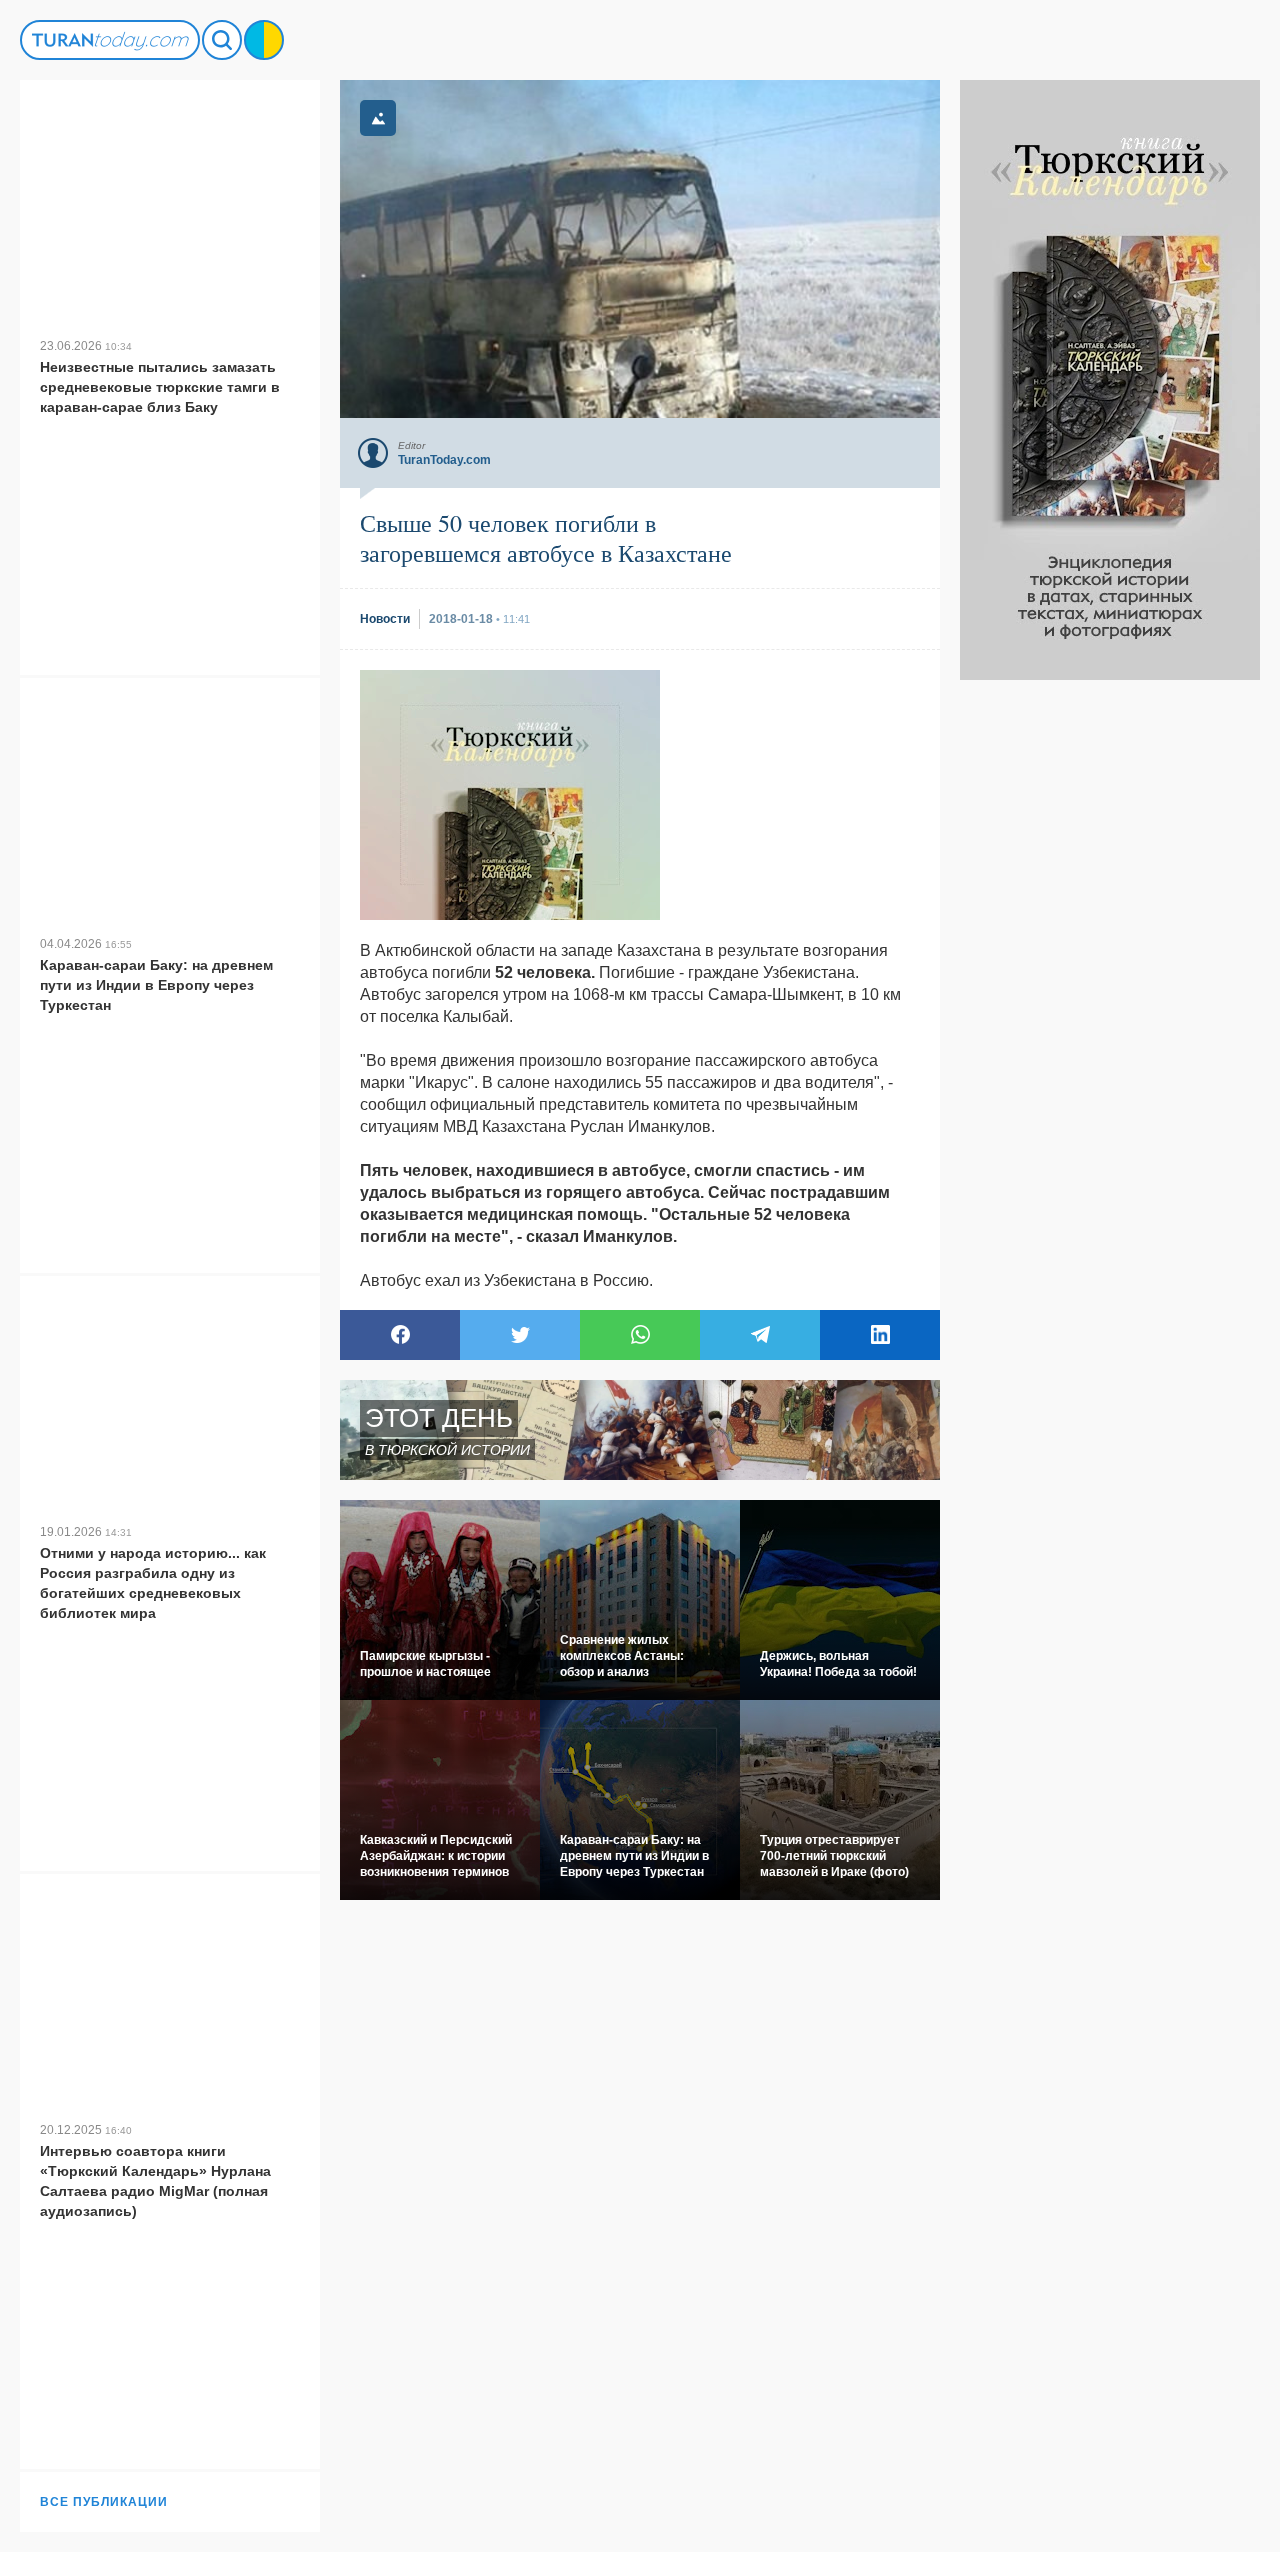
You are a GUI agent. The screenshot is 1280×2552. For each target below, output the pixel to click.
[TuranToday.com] (110, 40)
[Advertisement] (1110, 980)
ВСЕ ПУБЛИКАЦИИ (104, 2502)
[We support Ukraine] (264, 40)
